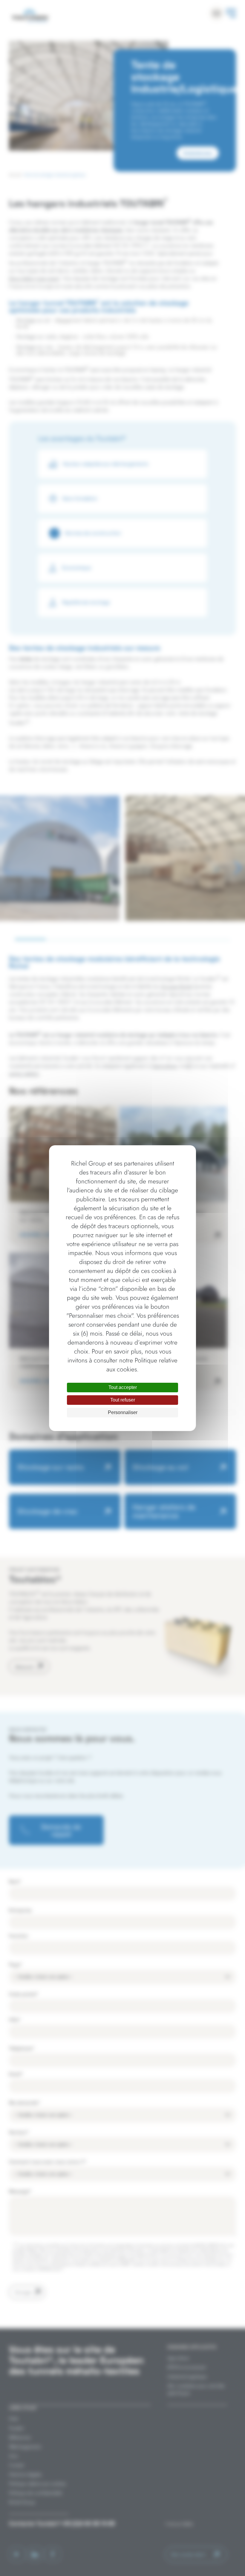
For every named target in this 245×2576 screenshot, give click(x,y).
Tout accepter (123, 1387)
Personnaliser (123, 1412)
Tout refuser (123, 1400)
